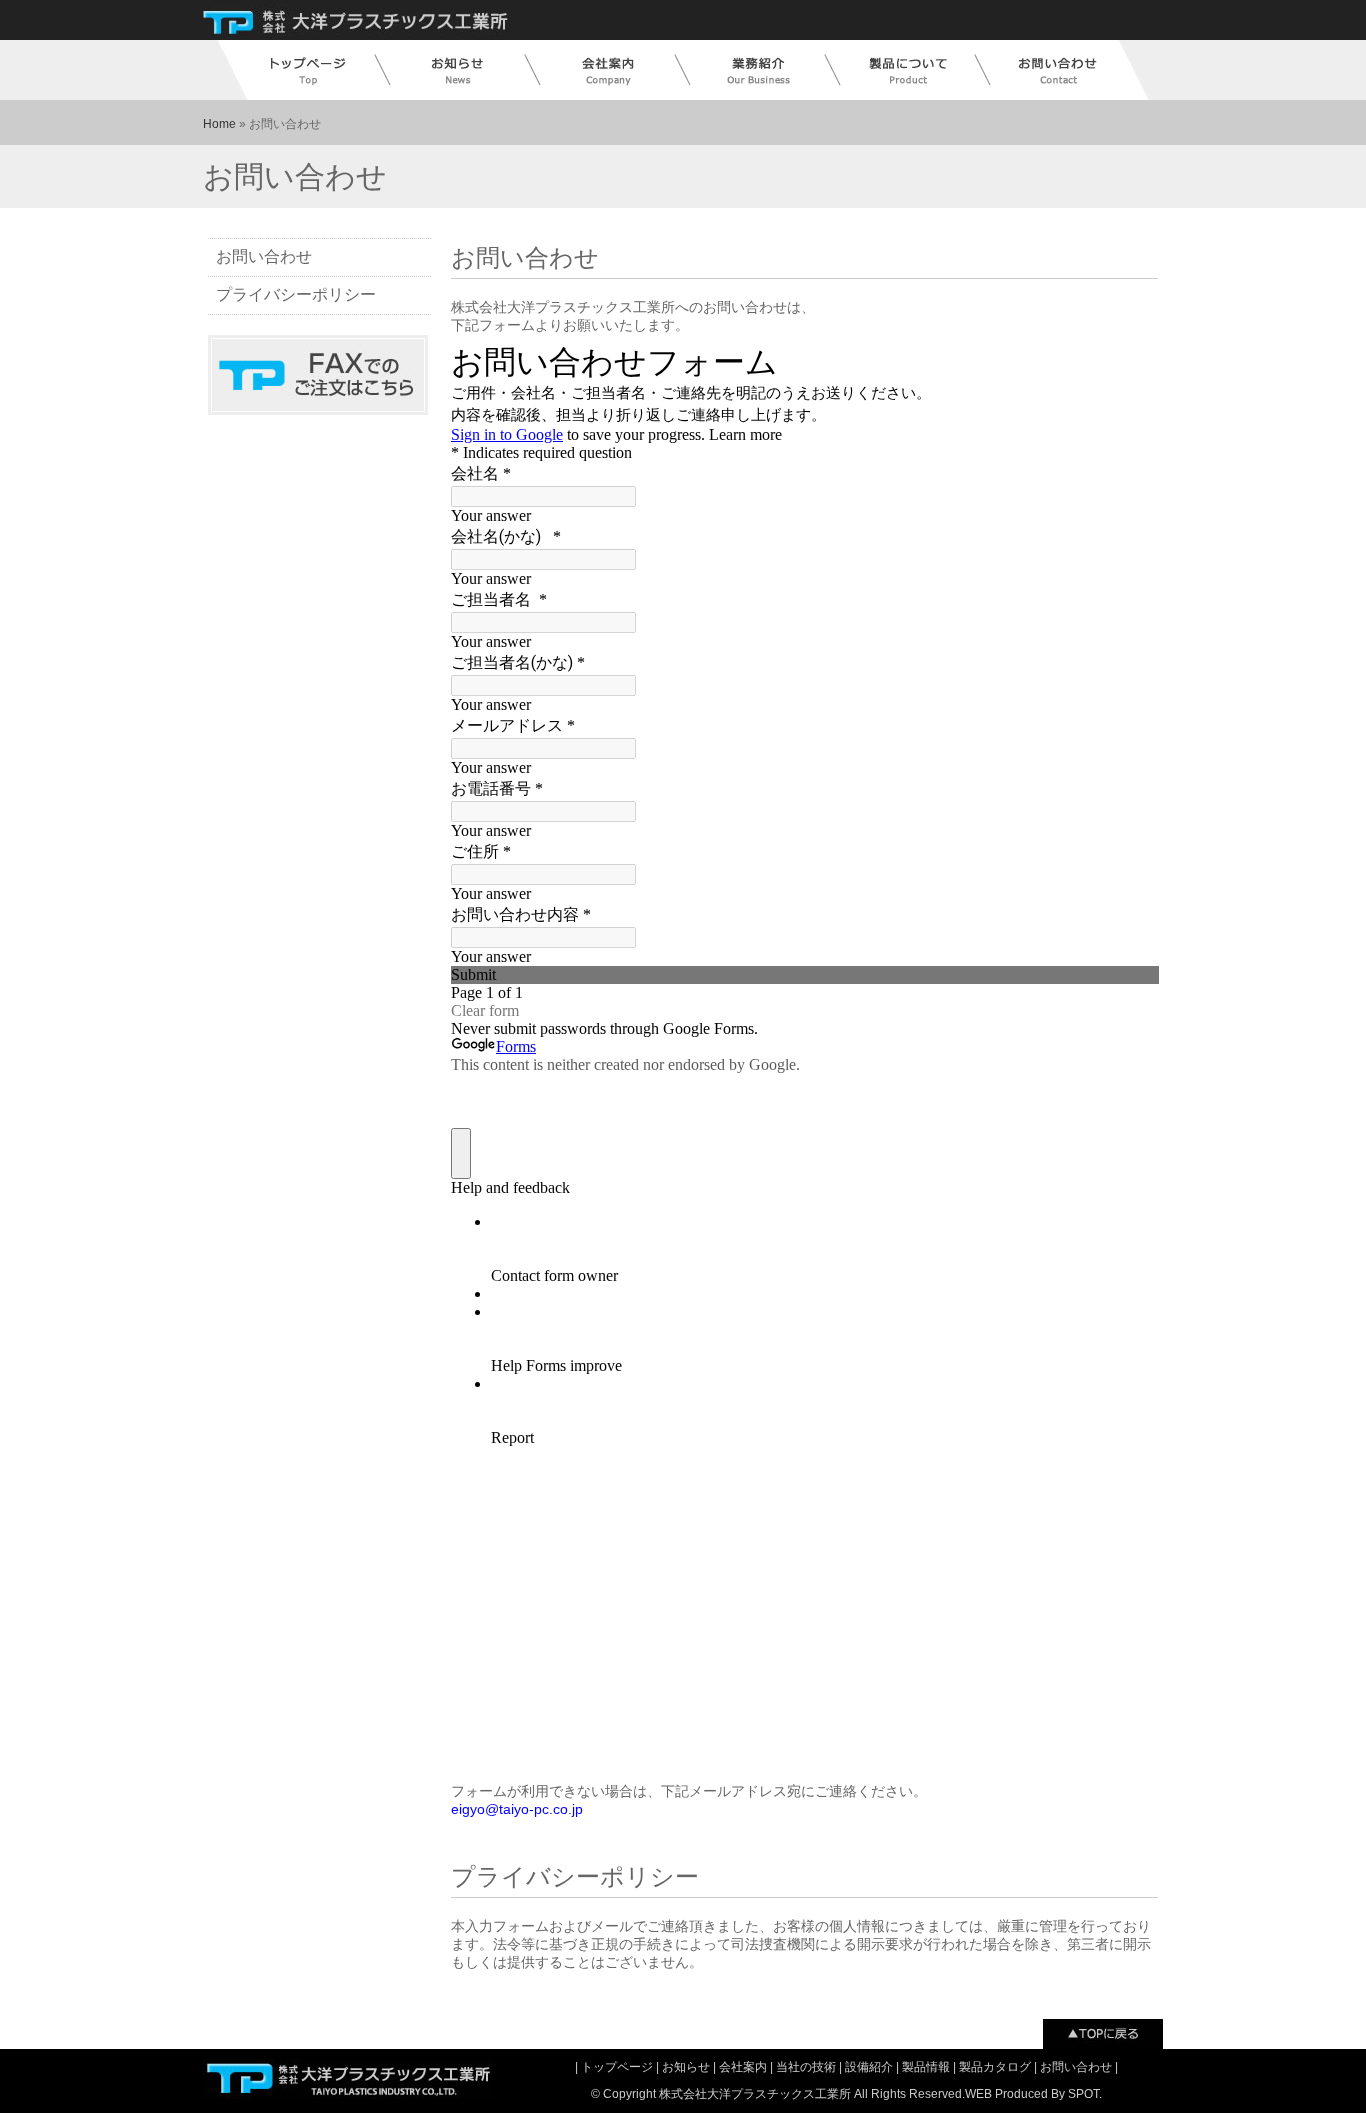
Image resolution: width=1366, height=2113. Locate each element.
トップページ (618, 2067)
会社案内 (744, 2067)
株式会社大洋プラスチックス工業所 (755, 2094)
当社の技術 (807, 2067)
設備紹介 (870, 2067)
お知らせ (687, 2067)
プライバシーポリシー (296, 294)
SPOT (1083, 2094)
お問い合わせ (264, 256)
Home (219, 124)
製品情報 (927, 2067)
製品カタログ (996, 2067)
